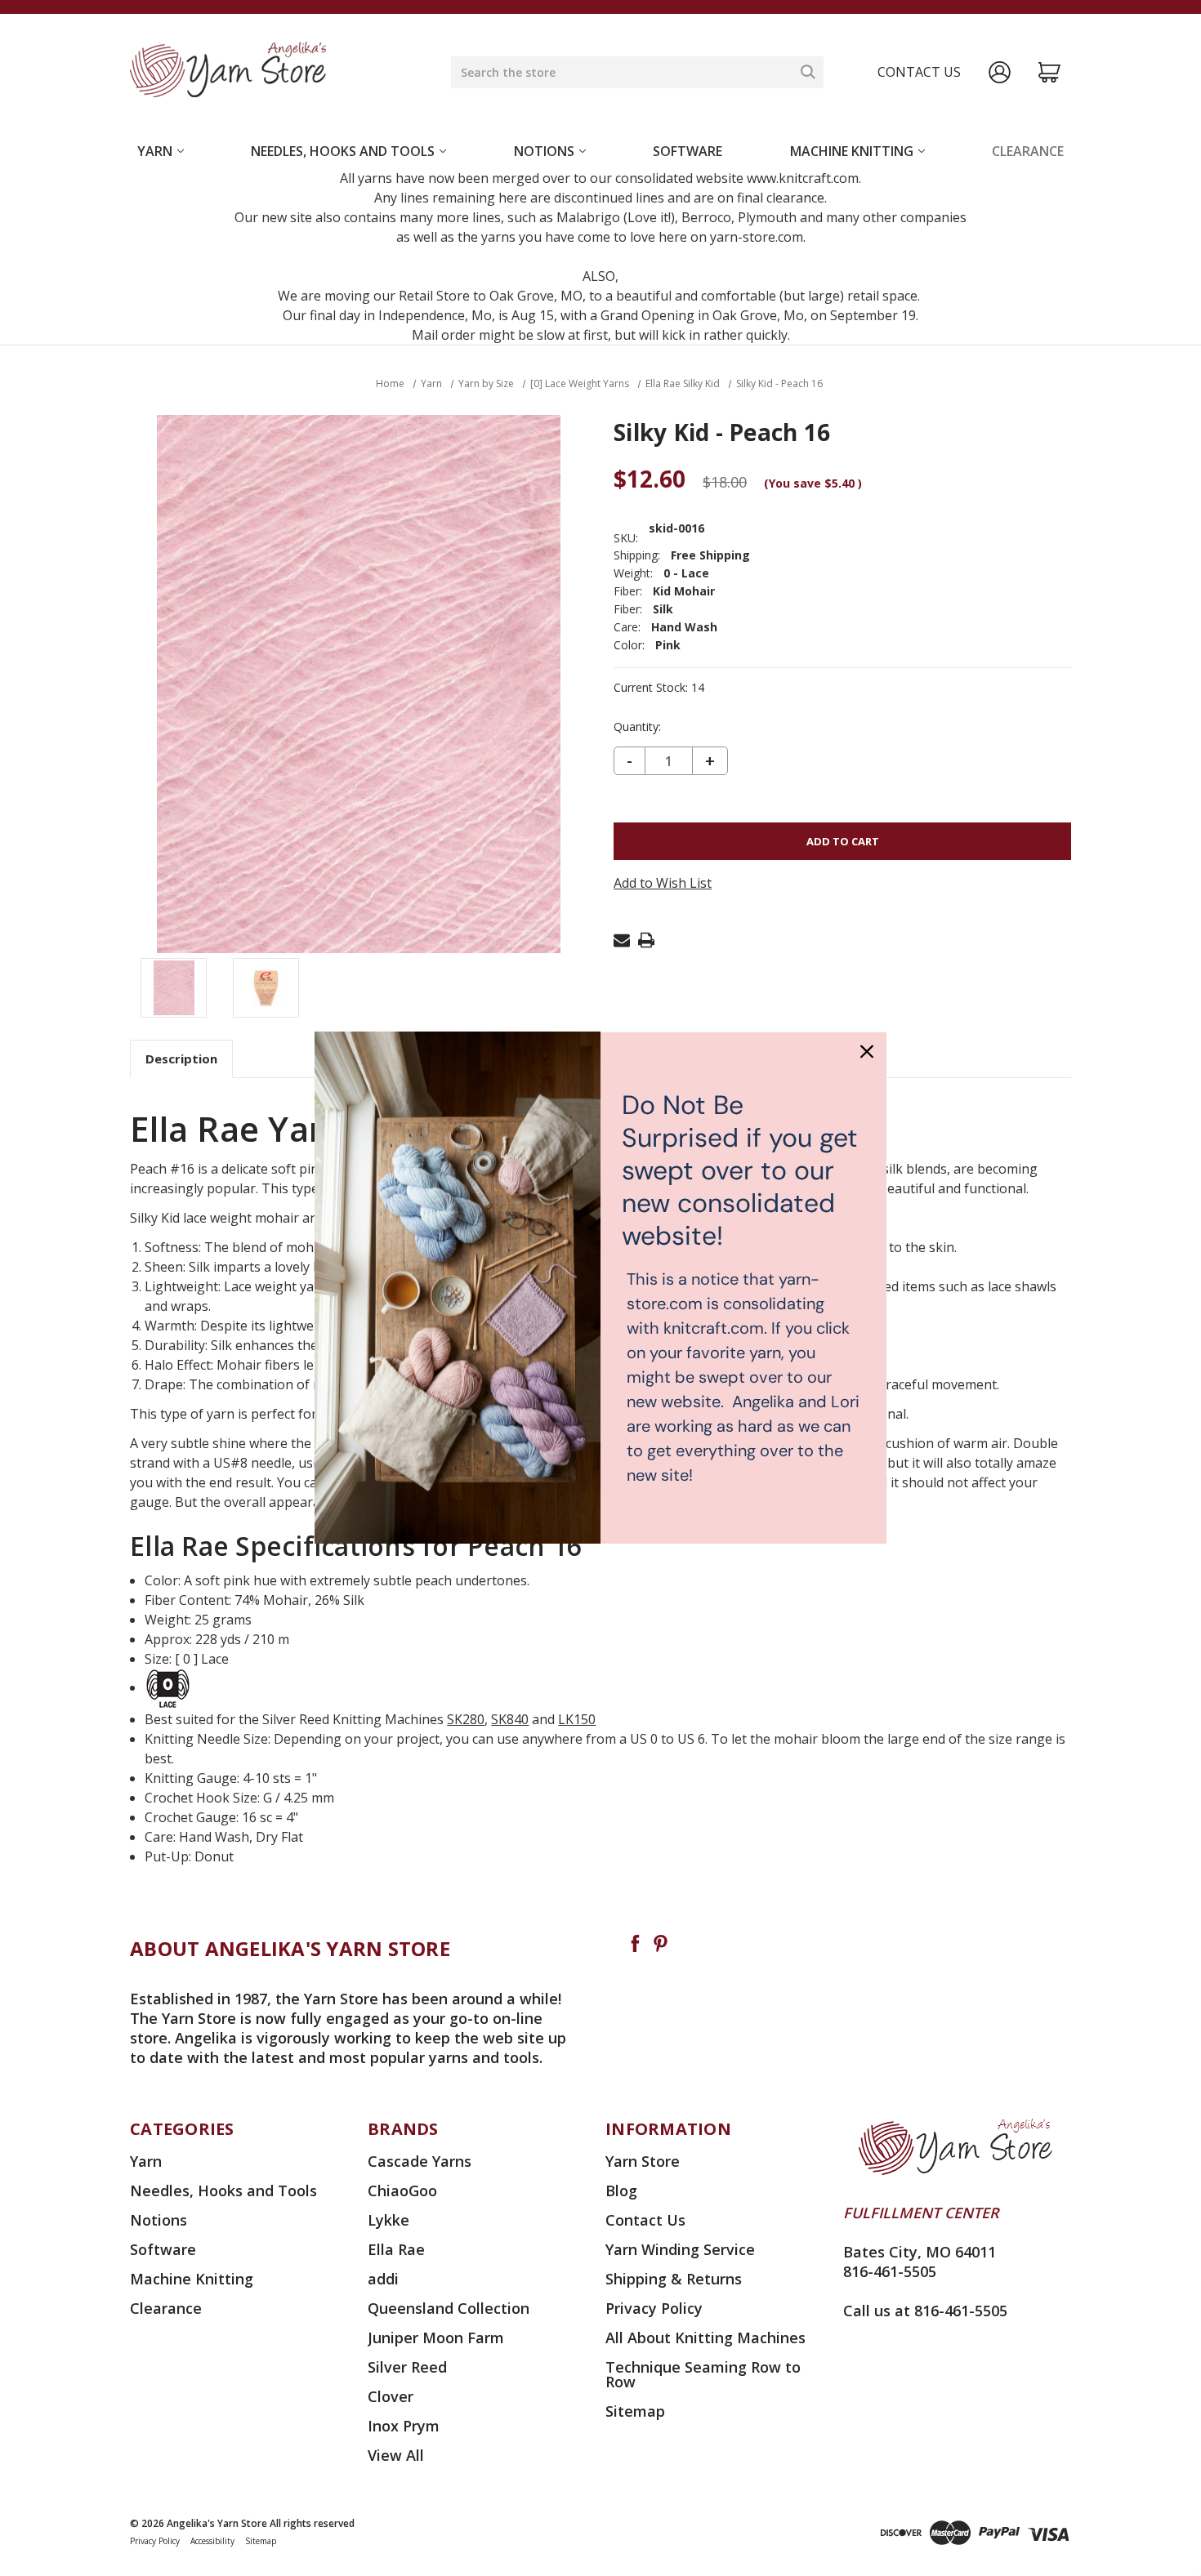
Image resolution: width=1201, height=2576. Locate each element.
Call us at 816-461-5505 (925, 2311)
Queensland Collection (449, 2308)
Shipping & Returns (674, 2279)
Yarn (155, 151)
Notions (544, 151)
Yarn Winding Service (680, 2249)
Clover (391, 2396)
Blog (621, 2190)
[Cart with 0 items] (1049, 72)
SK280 (466, 1719)
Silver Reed (407, 2367)
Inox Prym (404, 2426)
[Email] (622, 940)
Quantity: (637, 727)
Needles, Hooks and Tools (343, 151)
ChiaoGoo (402, 2190)
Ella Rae (396, 2249)
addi (383, 2279)
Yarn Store (643, 2161)
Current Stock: (659, 688)
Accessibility (212, 2541)
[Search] (808, 72)
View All (396, 2455)
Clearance (1028, 151)
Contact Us (645, 2220)
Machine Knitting (852, 151)
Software (688, 151)
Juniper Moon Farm (436, 2338)
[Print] (646, 940)
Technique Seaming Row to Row (703, 2374)
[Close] (867, 1051)
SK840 (510, 1719)
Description (181, 1058)
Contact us (919, 72)
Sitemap (635, 2411)
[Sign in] (1000, 72)
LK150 (577, 1719)
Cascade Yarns (420, 2161)
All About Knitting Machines (705, 2338)
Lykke (388, 2220)
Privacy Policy (654, 2308)
